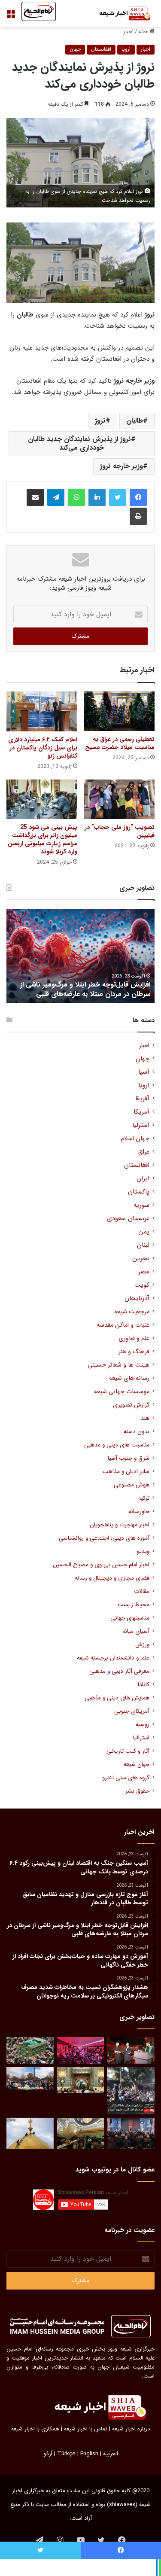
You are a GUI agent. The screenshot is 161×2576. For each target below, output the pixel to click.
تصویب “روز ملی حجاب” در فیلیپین (120, 831)
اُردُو (48, 2454)
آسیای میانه (136, 1631)
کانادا (144, 1685)
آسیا (144, 1072)
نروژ (100, 421)
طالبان (135, 421)
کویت (142, 1285)
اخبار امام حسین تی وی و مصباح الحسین (101, 1565)
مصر (144, 1272)
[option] (80, 956)
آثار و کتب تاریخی (128, 1751)
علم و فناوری (134, 1338)
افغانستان (101, 49)
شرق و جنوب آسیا (129, 1458)
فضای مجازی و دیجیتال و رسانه (112, 1578)
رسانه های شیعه (129, 1378)
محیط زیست (134, 1605)
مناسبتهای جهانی (130, 1618)
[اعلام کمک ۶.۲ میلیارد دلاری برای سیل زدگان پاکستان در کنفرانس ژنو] (42, 711)
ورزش (142, 1645)
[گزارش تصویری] (131, 2091)
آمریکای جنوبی (132, 1711)
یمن (144, 1232)
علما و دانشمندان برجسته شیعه (113, 1658)
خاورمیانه (139, 1512)
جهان (75, 49)
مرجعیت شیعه (132, 1312)
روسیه (143, 1725)
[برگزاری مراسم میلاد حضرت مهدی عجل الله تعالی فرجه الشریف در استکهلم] (81, 2050)
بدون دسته (137, 1432)
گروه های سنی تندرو (126, 1778)
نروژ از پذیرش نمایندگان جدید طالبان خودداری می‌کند (79, 443)
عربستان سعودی (128, 1219)
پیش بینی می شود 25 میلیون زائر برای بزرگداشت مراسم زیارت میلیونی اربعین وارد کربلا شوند (43, 839)
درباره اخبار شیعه (131, 2429)
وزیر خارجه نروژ (122, 466)
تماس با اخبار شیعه (86, 2429)
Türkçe (66, 2454)
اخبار (128, 32)
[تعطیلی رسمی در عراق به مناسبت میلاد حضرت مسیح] (120, 711)
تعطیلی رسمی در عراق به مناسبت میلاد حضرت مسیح (120, 743)
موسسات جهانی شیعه (122, 1392)
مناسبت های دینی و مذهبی (117, 1445)
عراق (144, 1152)
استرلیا (141, 1125)
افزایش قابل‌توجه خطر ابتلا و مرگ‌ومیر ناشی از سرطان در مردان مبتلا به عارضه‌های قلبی (85, 989)
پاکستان (139, 1192)
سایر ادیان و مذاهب (126, 1472)
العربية (111, 2454)
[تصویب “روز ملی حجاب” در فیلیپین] (120, 799)
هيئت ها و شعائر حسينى (119, 1365)
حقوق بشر (137, 1791)
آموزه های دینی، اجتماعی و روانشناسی (104, 1538)
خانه (144, 32)
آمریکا (141, 1112)
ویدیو (143, 1551)
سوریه (141, 1205)
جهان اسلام (135, 1139)
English (89, 2454)
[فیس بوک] (138, 497)
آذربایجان (137, 1299)
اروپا (126, 49)
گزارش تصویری (131, 1405)
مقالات (142, 1591)
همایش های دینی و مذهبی (117, 1698)
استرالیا (141, 1738)
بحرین (141, 1259)
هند (145, 1418)
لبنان (143, 1245)
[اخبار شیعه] (120, 14)
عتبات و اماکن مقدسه (123, 1325)
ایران (143, 1179)
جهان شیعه (137, 1765)
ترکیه (144, 1498)
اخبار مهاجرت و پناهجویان (120, 1525)
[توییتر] (118, 497)
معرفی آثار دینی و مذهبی (119, 1671)
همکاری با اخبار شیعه (35, 2429)
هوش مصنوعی (132, 1485)
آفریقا (142, 1099)
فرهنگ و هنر (134, 1352)
